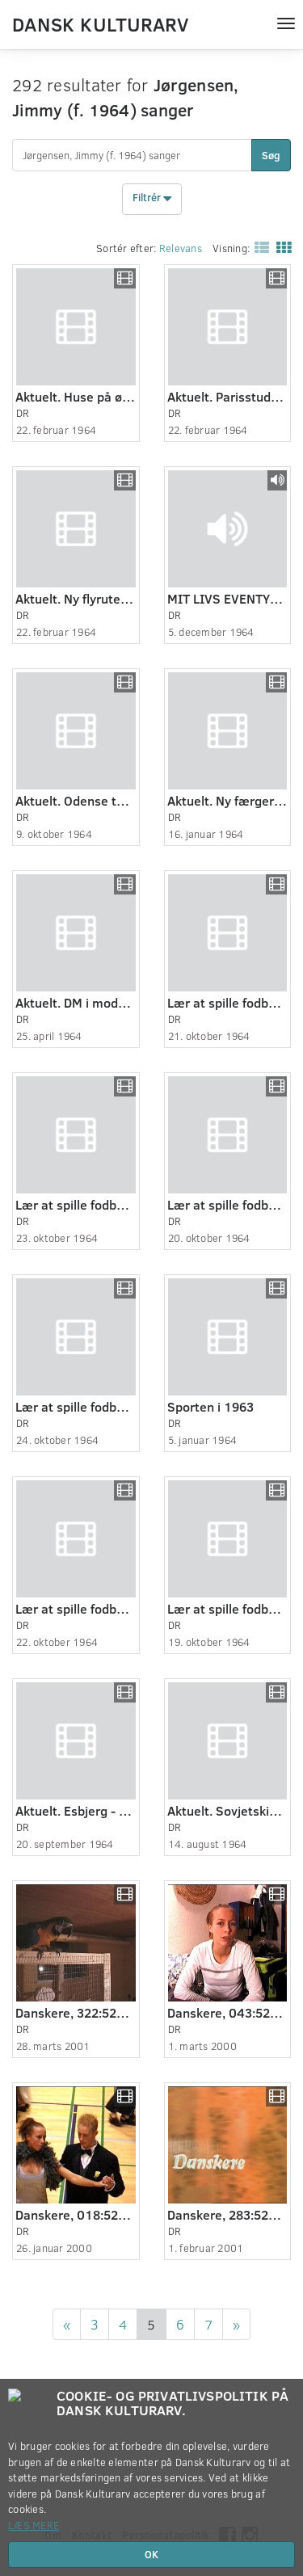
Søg (271, 155)
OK (151, 2554)
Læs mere (34, 2525)
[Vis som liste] (259, 247)
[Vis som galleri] (280, 247)
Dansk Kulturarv (100, 23)
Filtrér (148, 198)
